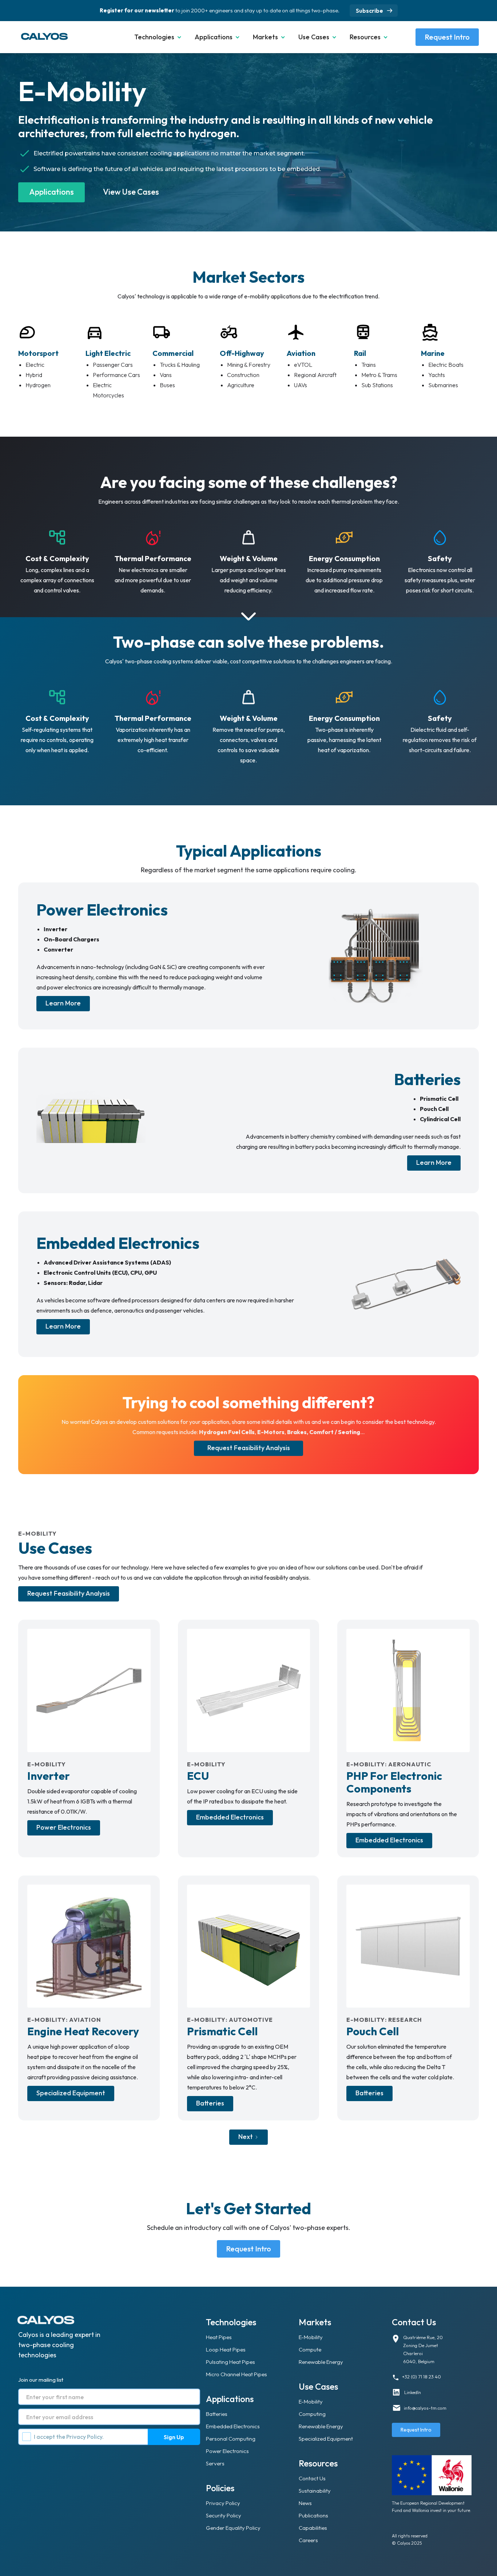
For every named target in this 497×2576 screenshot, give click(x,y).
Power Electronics (64, 1827)
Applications (51, 192)
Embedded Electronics (230, 1817)
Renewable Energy (321, 2362)
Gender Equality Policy (233, 2528)
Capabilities (313, 2528)
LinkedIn (413, 2392)
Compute (310, 2349)
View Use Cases (131, 192)
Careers (308, 2540)
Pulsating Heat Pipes (230, 2362)
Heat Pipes (219, 2337)
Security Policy (224, 2515)
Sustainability (315, 2491)
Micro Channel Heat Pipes (236, 2374)
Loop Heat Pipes (226, 2349)
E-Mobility (311, 2337)
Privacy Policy (84, 2437)
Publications (313, 2515)
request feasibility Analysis (69, 1593)
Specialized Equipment (71, 2093)
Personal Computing (231, 2439)
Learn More (63, 1003)
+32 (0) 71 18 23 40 (422, 2377)
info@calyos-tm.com (425, 2408)
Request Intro (447, 37)
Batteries (210, 2103)
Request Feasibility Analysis (249, 1448)
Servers (215, 2463)
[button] (157, 37)
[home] (44, 33)
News (305, 2503)
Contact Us (312, 2478)
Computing (312, 2414)
